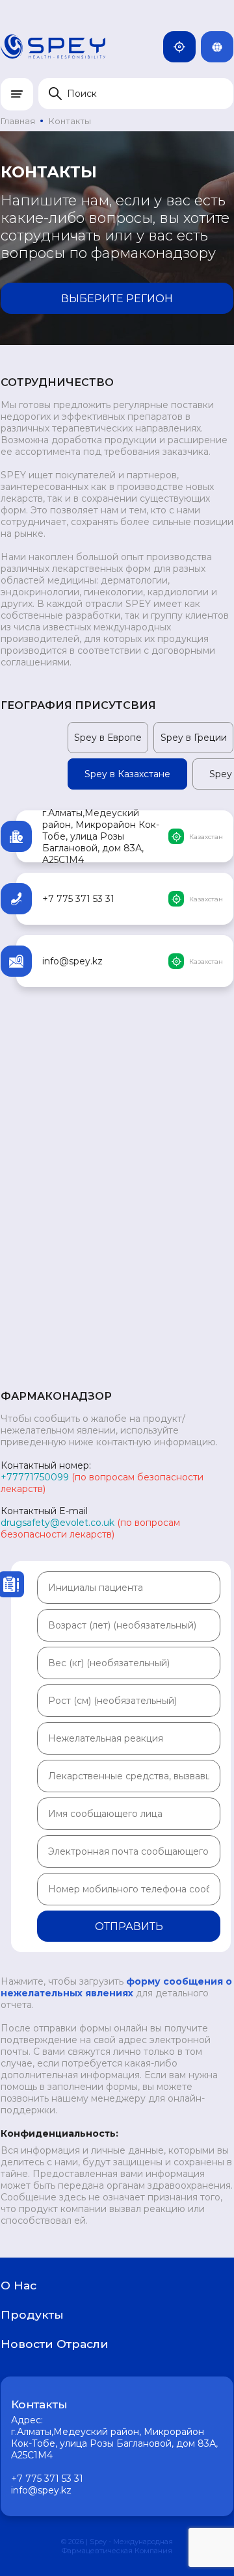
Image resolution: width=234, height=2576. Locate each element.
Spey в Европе (108, 738)
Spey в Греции (194, 738)
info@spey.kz (72, 961)
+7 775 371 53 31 (78, 899)
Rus (231, 47)
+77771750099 (35, 1477)
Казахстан (193, 47)
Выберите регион (117, 299)
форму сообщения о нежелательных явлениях (116, 1987)
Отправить (129, 1926)
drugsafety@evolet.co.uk (58, 1523)
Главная (18, 121)
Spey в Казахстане (127, 774)
